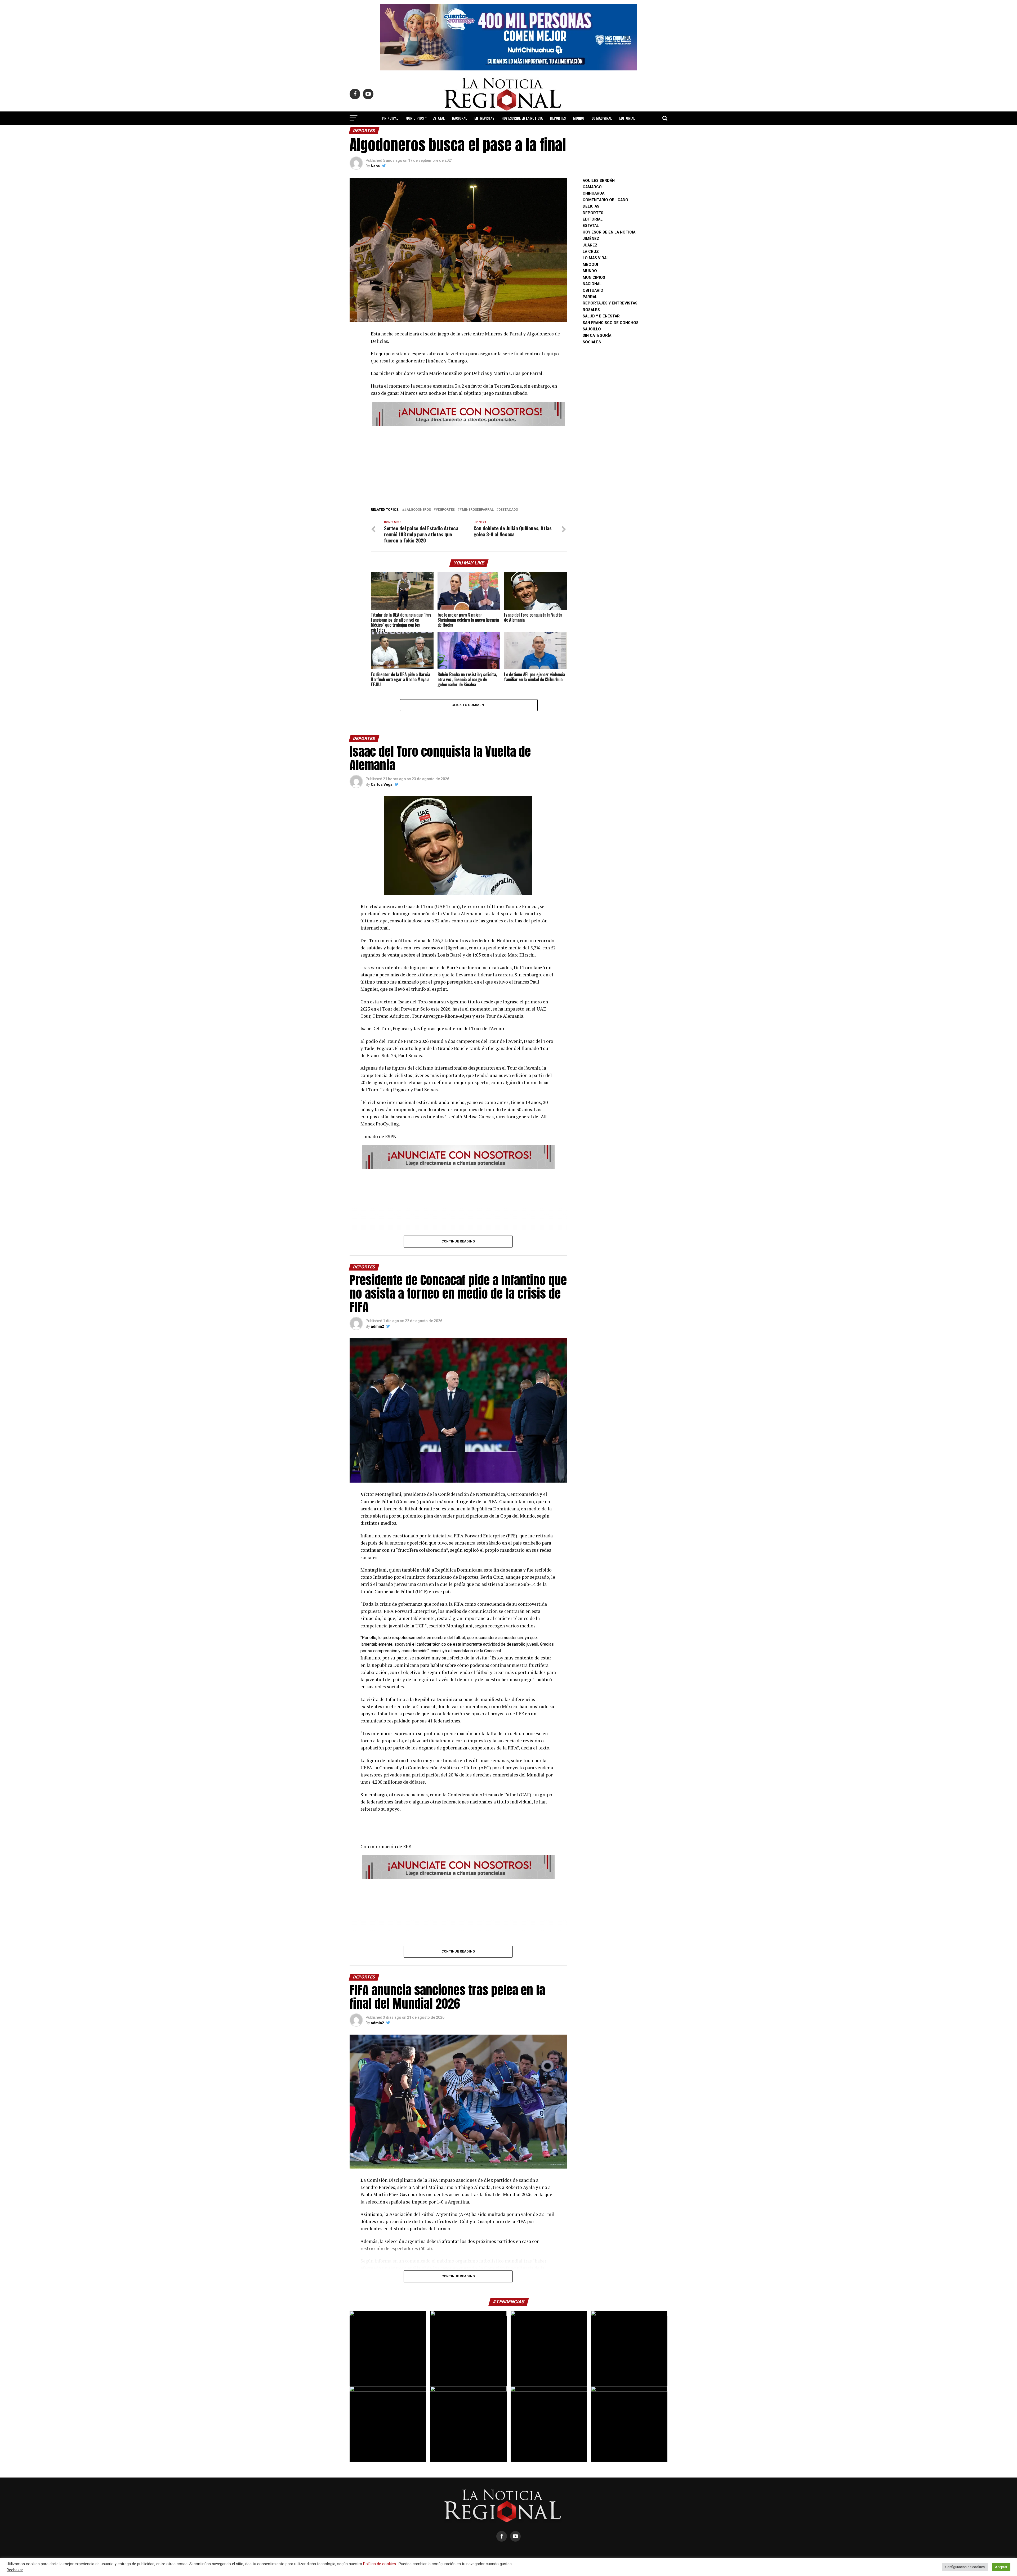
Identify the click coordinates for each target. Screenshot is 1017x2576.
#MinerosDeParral (477, 510)
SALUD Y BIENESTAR (509, 132)
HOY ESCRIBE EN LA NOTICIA (522, 118)
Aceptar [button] (1001, 2567)
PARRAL (590, 297)
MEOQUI (590, 265)
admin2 (377, 1326)
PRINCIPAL (390, 118)
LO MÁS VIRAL (602, 118)
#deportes (445, 510)
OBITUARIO (593, 291)
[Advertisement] (469, 465)
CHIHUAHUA (594, 193)
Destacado (508, 510)
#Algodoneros (418, 510)
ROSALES (591, 310)
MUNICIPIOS (415, 118)
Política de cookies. (380, 2564)
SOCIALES (592, 342)
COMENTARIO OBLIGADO (605, 200)
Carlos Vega (382, 784)
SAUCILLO (592, 329)
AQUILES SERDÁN (599, 181)
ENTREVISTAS (484, 118)
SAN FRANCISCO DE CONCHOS (611, 323)
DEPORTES (558, 118)
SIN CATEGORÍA (597, 336)
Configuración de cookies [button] (965, 2567)
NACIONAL (460, 118)
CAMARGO (592, 187)
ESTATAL (439, 118)
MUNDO (579, 118)
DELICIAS (591, 206)
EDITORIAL (627, 118)
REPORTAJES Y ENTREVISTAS (610, 303)
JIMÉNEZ (591, 239)
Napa (375, 166)
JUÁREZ (590, 245)
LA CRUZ (591, 252)
